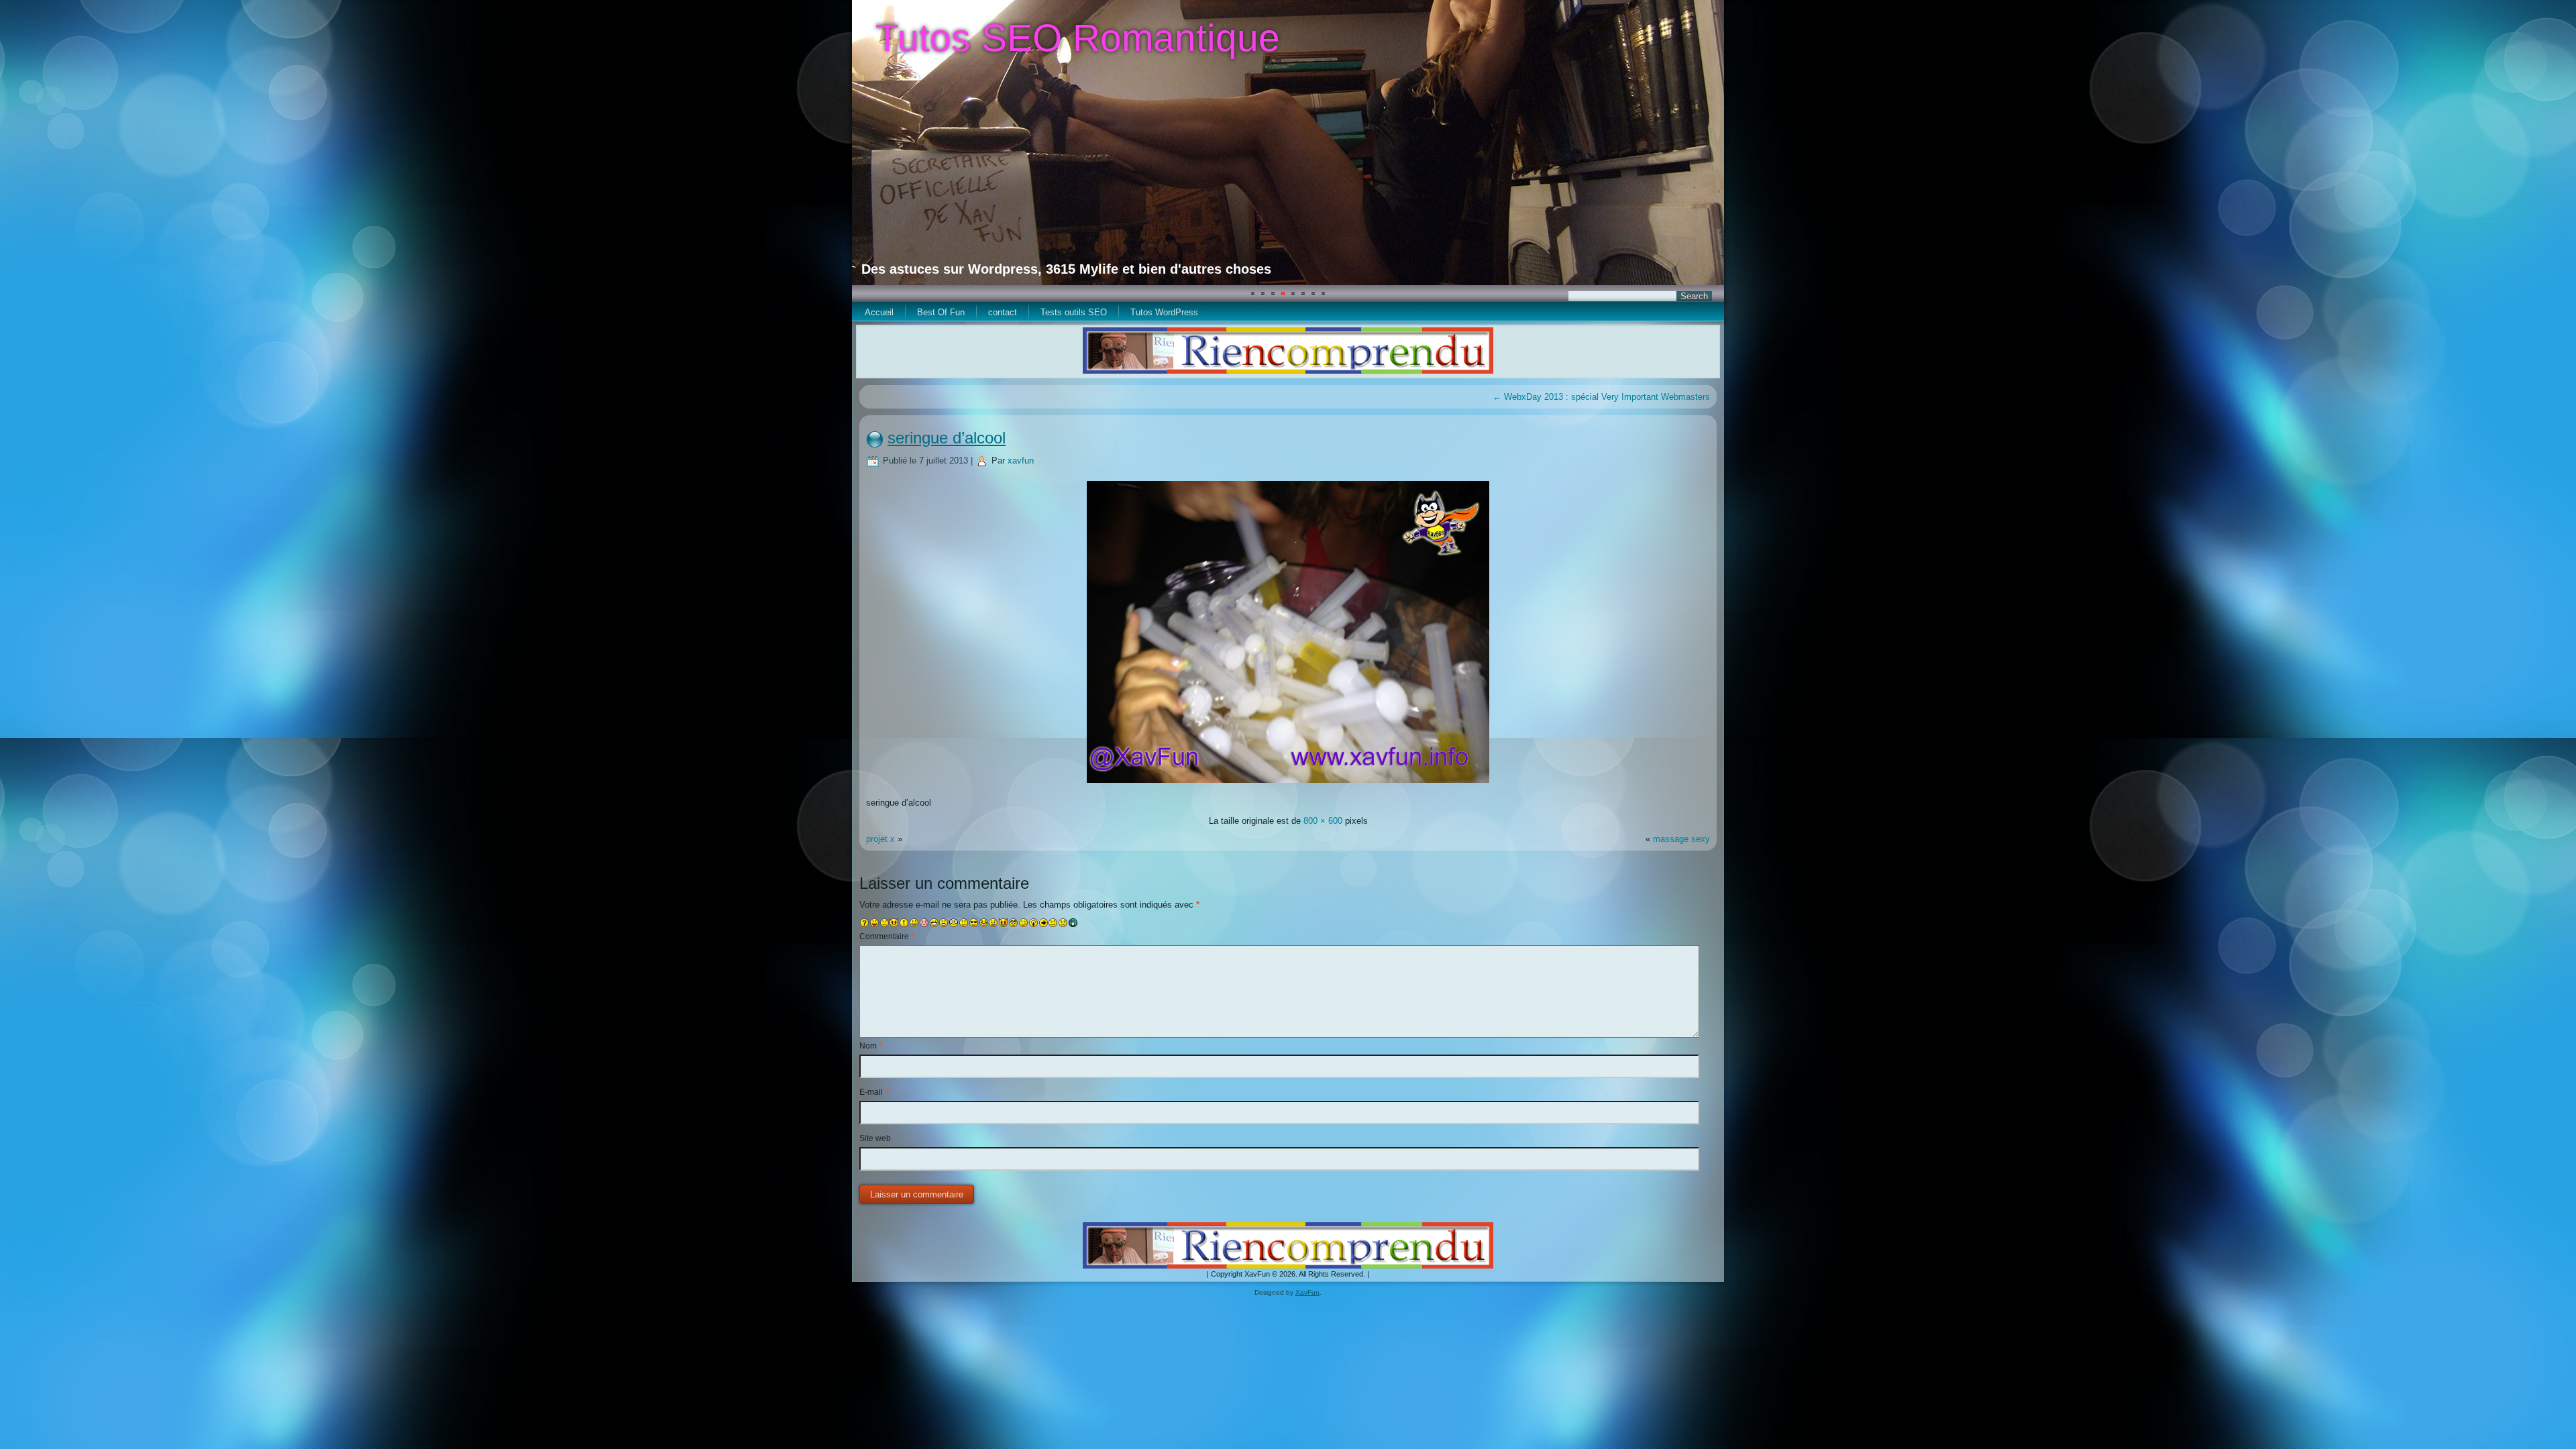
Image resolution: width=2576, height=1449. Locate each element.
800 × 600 (1323, 821)
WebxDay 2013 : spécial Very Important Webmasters (1601, 397)
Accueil (879, 312)
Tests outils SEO (1074, 312)
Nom (871, 1046)
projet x (880, 839)
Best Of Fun (941, 312)
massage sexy (1681, 839)
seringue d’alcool (947, 438)
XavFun (1307, 1292)
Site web (875, 1138)
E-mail (874, 1092)
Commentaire (887, 936)
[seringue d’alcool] (1288, 785)
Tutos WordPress (1164, 312)
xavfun (1021, 461)
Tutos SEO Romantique (1078, 38)
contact (1003, 312)
